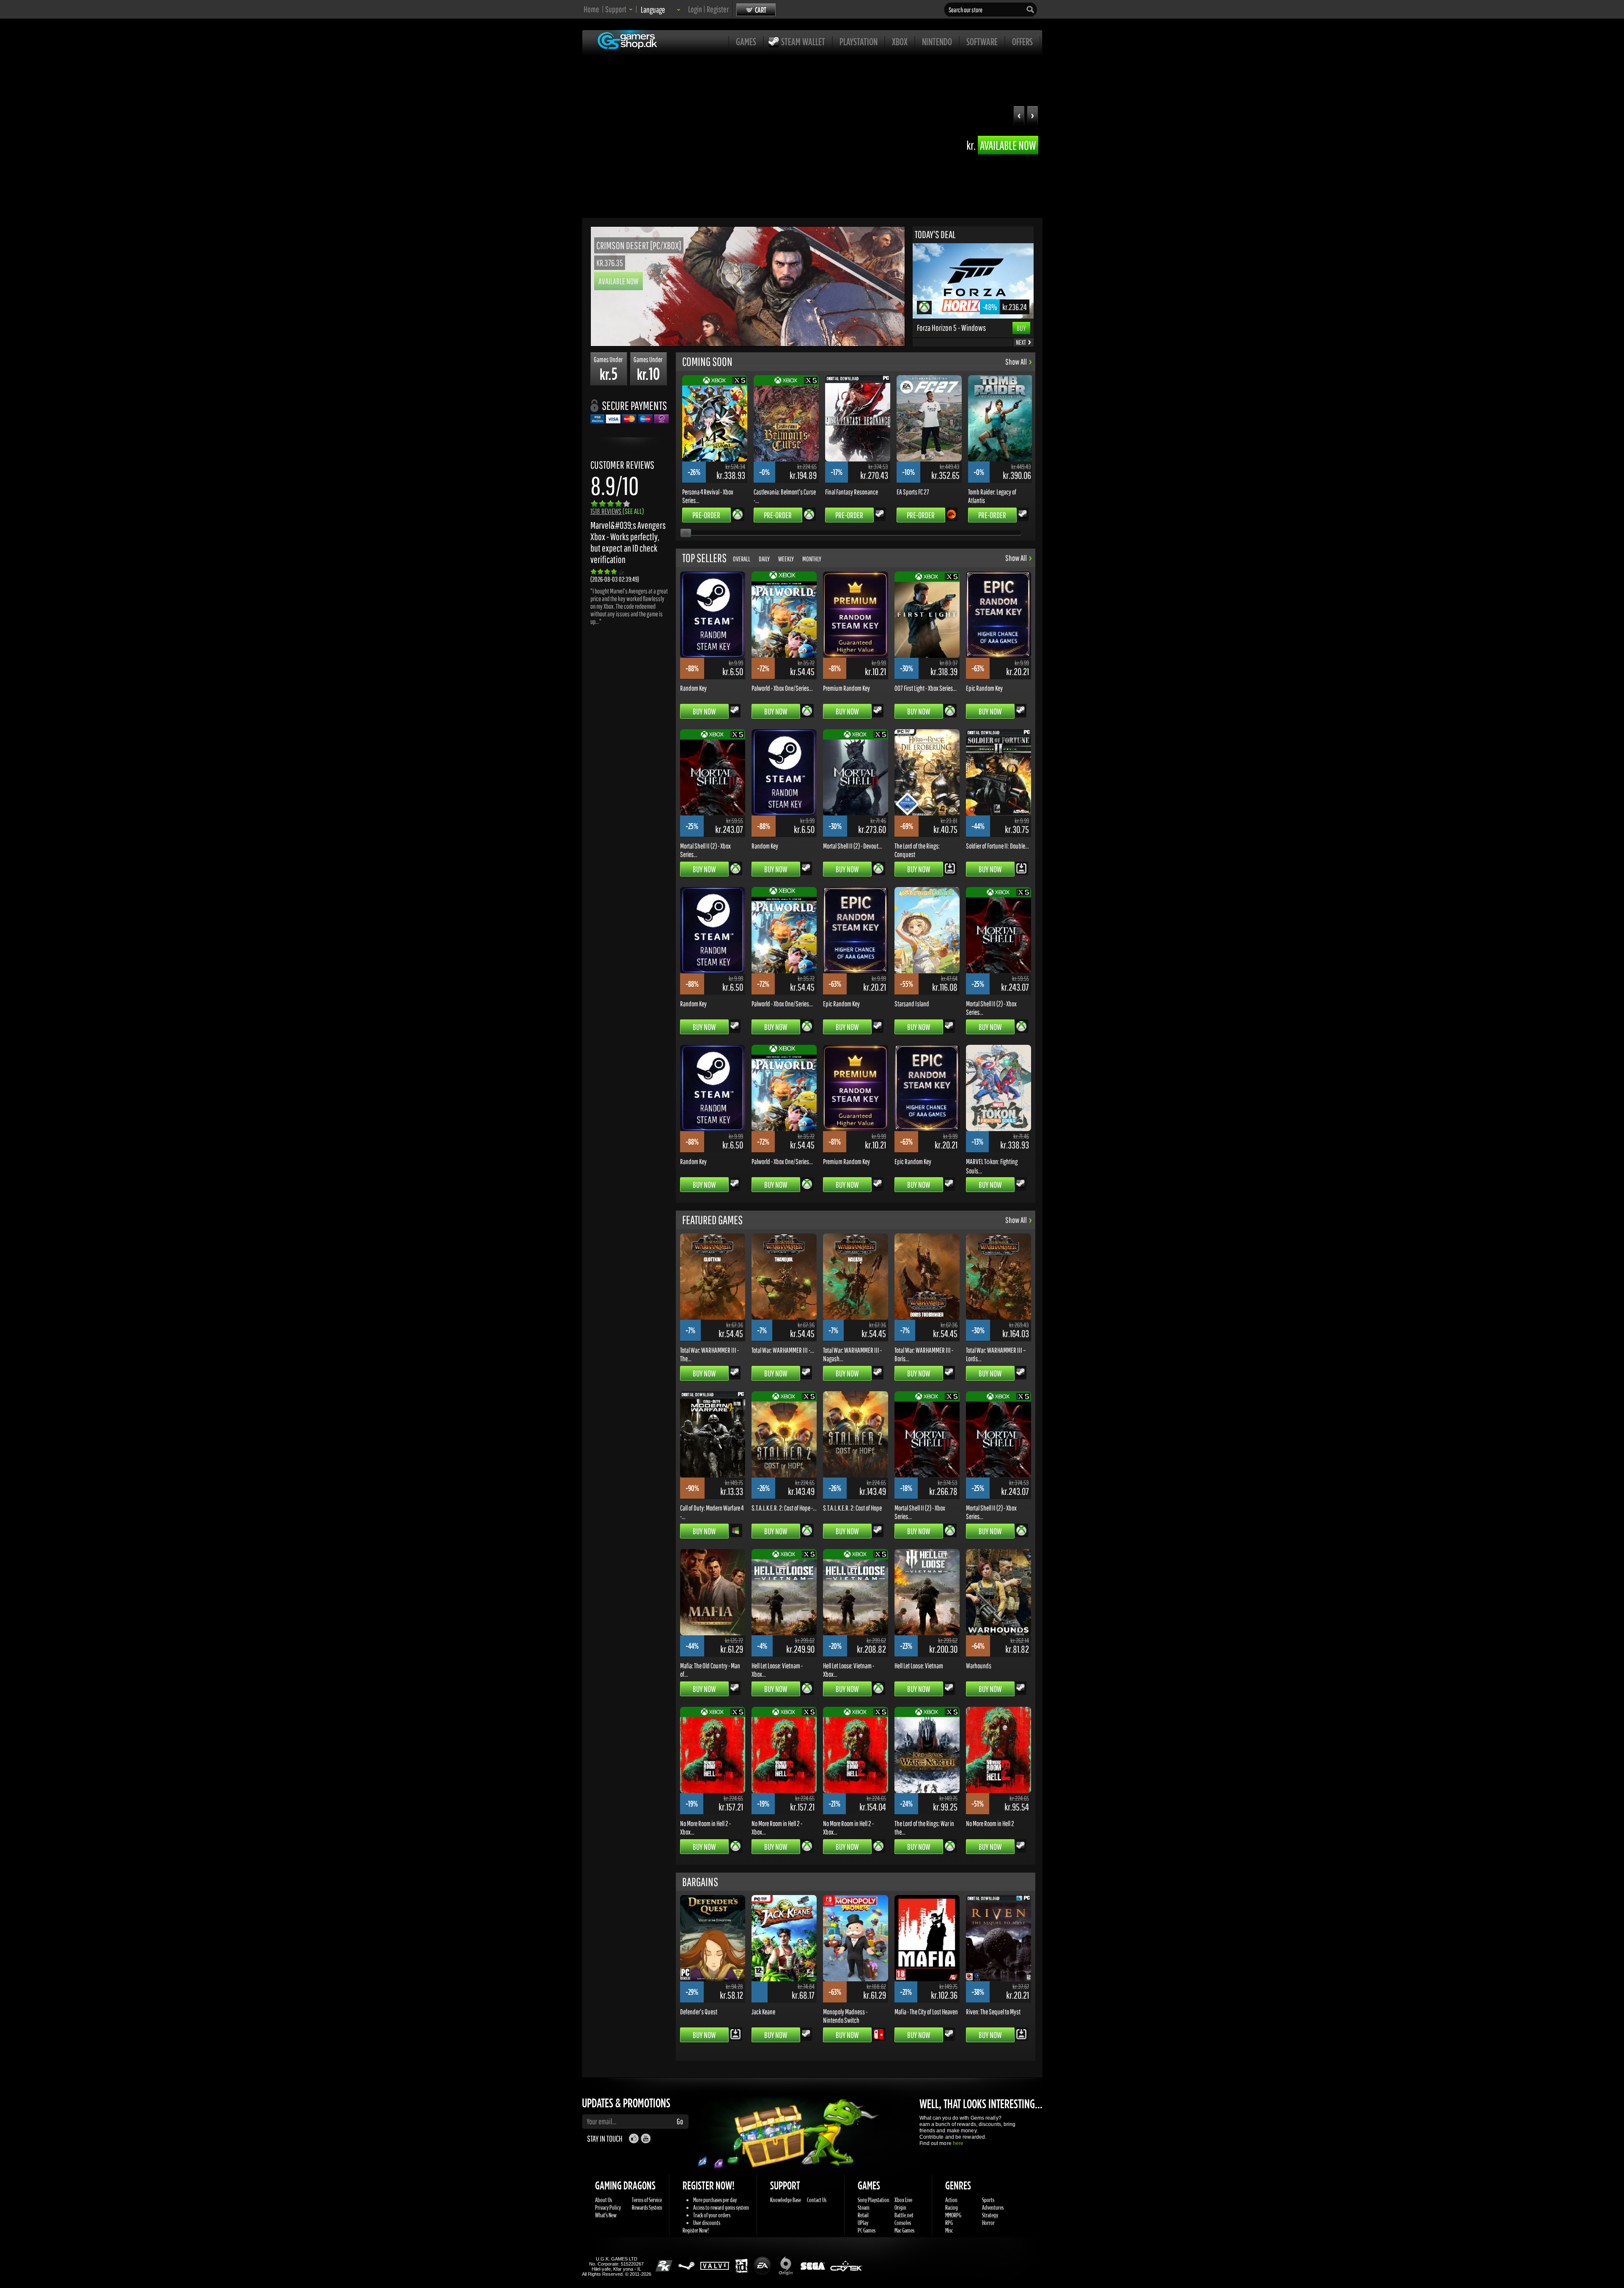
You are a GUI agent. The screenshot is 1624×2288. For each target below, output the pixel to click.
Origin (900, 2207)
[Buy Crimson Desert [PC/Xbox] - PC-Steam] (748, 343)
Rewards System (647, 2207)
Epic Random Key (984, 688)
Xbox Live (903, 2200)
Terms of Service (647, 2200)
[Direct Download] (950, 868)
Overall (742, 559)
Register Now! (696, 2230)
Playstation (859, 41)
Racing (952, 2207)
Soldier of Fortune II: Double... (997, 846)
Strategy (990, 2215)
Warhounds (979, 1665)
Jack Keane (763, 2011)
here (958, 2143)
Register (718, 9)
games (746, 41)
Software (982, 41)
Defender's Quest (699, 2011)
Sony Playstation (874, 2200)
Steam (864, 2207)
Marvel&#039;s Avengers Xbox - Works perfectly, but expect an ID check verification (628, 542)
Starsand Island (912, 1003)
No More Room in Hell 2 (990, 1823)
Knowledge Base (786, 2200)
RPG (949, 2223)
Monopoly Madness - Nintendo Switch (845, 2016)
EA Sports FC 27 (913, 492)
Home (591, 9)
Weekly (786, 559)
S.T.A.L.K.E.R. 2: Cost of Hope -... (784, 1508)
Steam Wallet (803, 41)
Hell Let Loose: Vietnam (919, 1665)
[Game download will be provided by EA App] (951, 514)
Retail (863, 2215)
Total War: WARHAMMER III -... (783, 1350)
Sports (988, 2200)
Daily (764, 559)
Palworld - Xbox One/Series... (782, 688)
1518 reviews (617, 511)
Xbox (900, 41)
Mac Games (904, 2230)
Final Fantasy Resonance (852, 492)
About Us (604, 2200)
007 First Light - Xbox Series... (926, 688)
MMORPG (953, 2215)
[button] (1033, 117)
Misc (949, 2230)
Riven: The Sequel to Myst (993, 2011)
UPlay (863, 2223)
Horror (988, 2223)
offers (1022, 41)
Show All (1016, 362)
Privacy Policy (608, 2207)
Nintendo (937, 41)
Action (951, 2200)
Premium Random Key (846, 688)
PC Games (867, 2230)
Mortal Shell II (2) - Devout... (853, 846)
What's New (606, 2215)
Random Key (693, 688)
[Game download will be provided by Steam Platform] (880, 514)
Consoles (903, 2223)
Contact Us (817, 2200)
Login (695, 9)
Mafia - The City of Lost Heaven (926, 2011)
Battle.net (904, 2215)
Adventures (993, 2207)
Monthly (812, 559)
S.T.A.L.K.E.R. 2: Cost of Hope (852, 1508)
